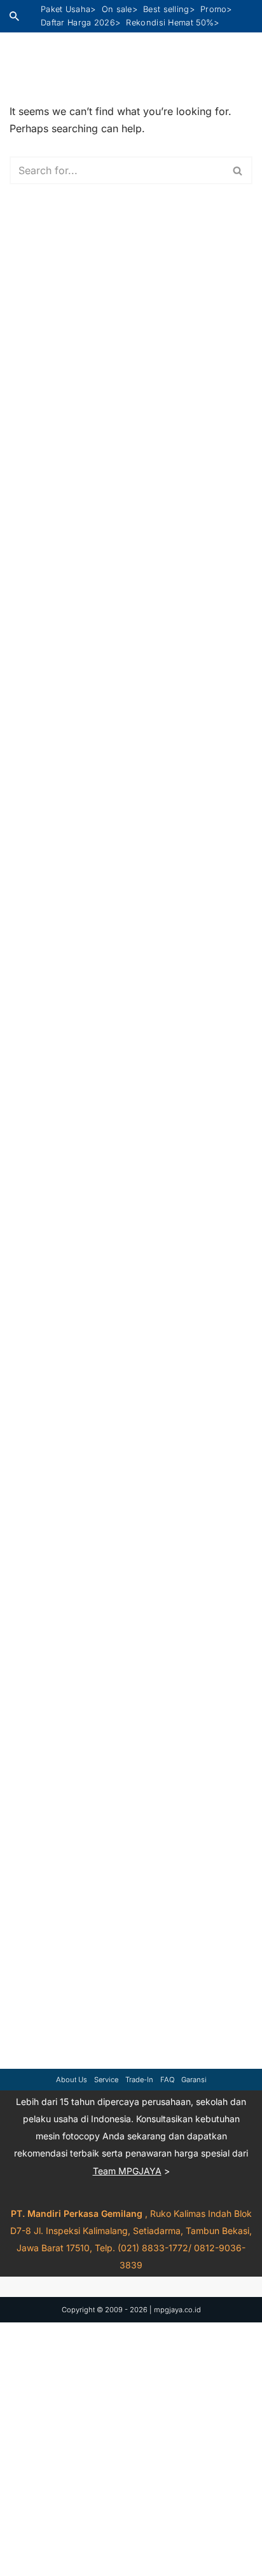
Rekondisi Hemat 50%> (172, 23)
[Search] (14, 16)
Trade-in (139, 2080)
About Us (72, 2080)
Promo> (216, 9)
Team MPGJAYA (127, 2170)
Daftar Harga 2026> (80, 23)
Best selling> (169, 9)
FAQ (167, 2080)
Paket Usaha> (68, 9)
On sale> (120, 9)
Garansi (194, 2080)
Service (106, 2080)
